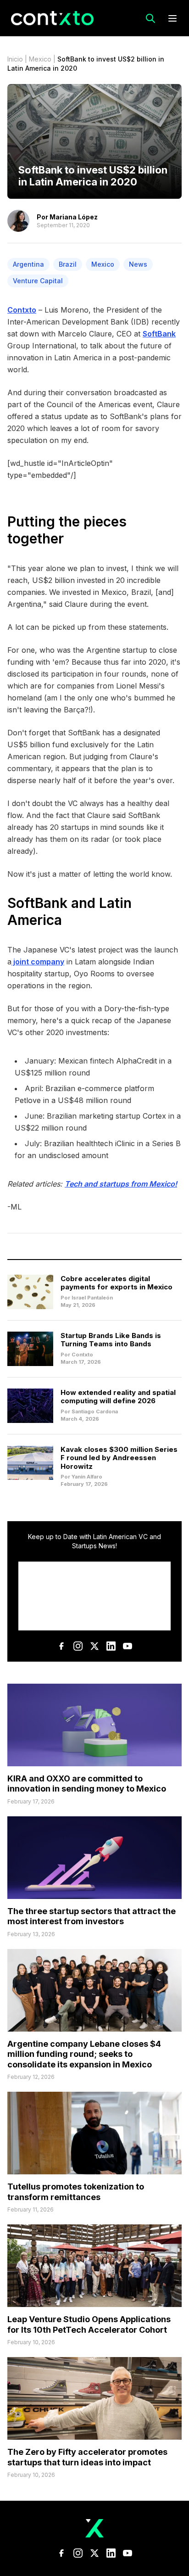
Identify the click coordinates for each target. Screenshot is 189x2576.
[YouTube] (128, 1646)
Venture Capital (38, 281)
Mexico (40, 59)
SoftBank (159, 334)
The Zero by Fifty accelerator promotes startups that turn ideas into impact (87, 2457)
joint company (38, 962)
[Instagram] (78, 1646)
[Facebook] (61, 1646)
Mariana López (74, 217)
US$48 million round (94, 1100)
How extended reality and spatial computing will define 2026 (118, 1397)
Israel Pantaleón (92, 1298)
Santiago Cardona (95, 1411)
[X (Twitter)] (94, 1646)
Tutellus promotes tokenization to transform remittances (76, 2192)
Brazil (68, 264)
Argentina (28, 264)
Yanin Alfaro (87, 1477)
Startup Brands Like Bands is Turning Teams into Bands (111, 1340)
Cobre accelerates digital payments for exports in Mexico (117, 1283)
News (138, 264)
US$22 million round (51, 1128)
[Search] (150, 18)
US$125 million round (52, 1073)
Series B (166, 1143)
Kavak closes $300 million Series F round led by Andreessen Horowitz (119, 1458)
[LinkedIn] (111, 1646)
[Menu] (172, 18)
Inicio (15, 59)
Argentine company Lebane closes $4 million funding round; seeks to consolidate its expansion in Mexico (84, 2054)
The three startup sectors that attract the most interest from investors (92, 1916)
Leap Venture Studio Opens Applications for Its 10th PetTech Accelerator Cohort (89, 2324)
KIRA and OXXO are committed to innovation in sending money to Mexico (87, 1784)
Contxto (22, 310)
